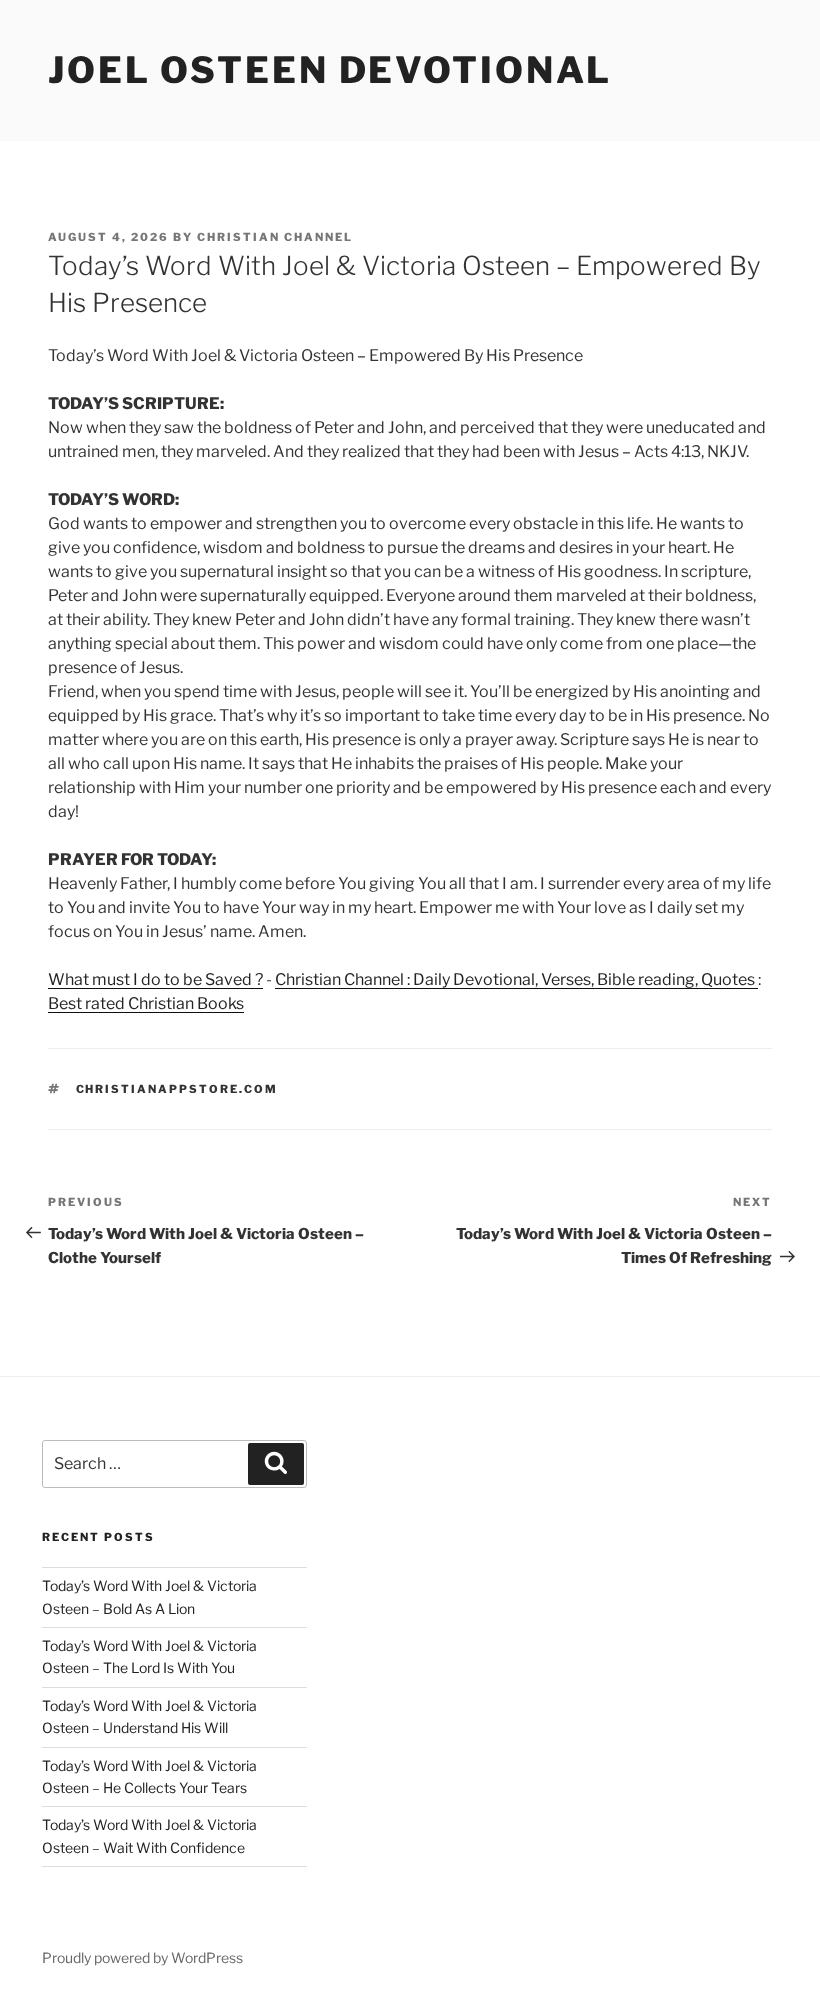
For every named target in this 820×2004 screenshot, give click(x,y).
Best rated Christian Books (146, 1003)
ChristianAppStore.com (177, 1089)
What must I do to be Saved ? (155, 979)
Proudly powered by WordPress (142, 1957)
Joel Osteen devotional (330, 70)
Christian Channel (275, 237)
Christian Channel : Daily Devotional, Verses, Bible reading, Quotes (516, 979)
